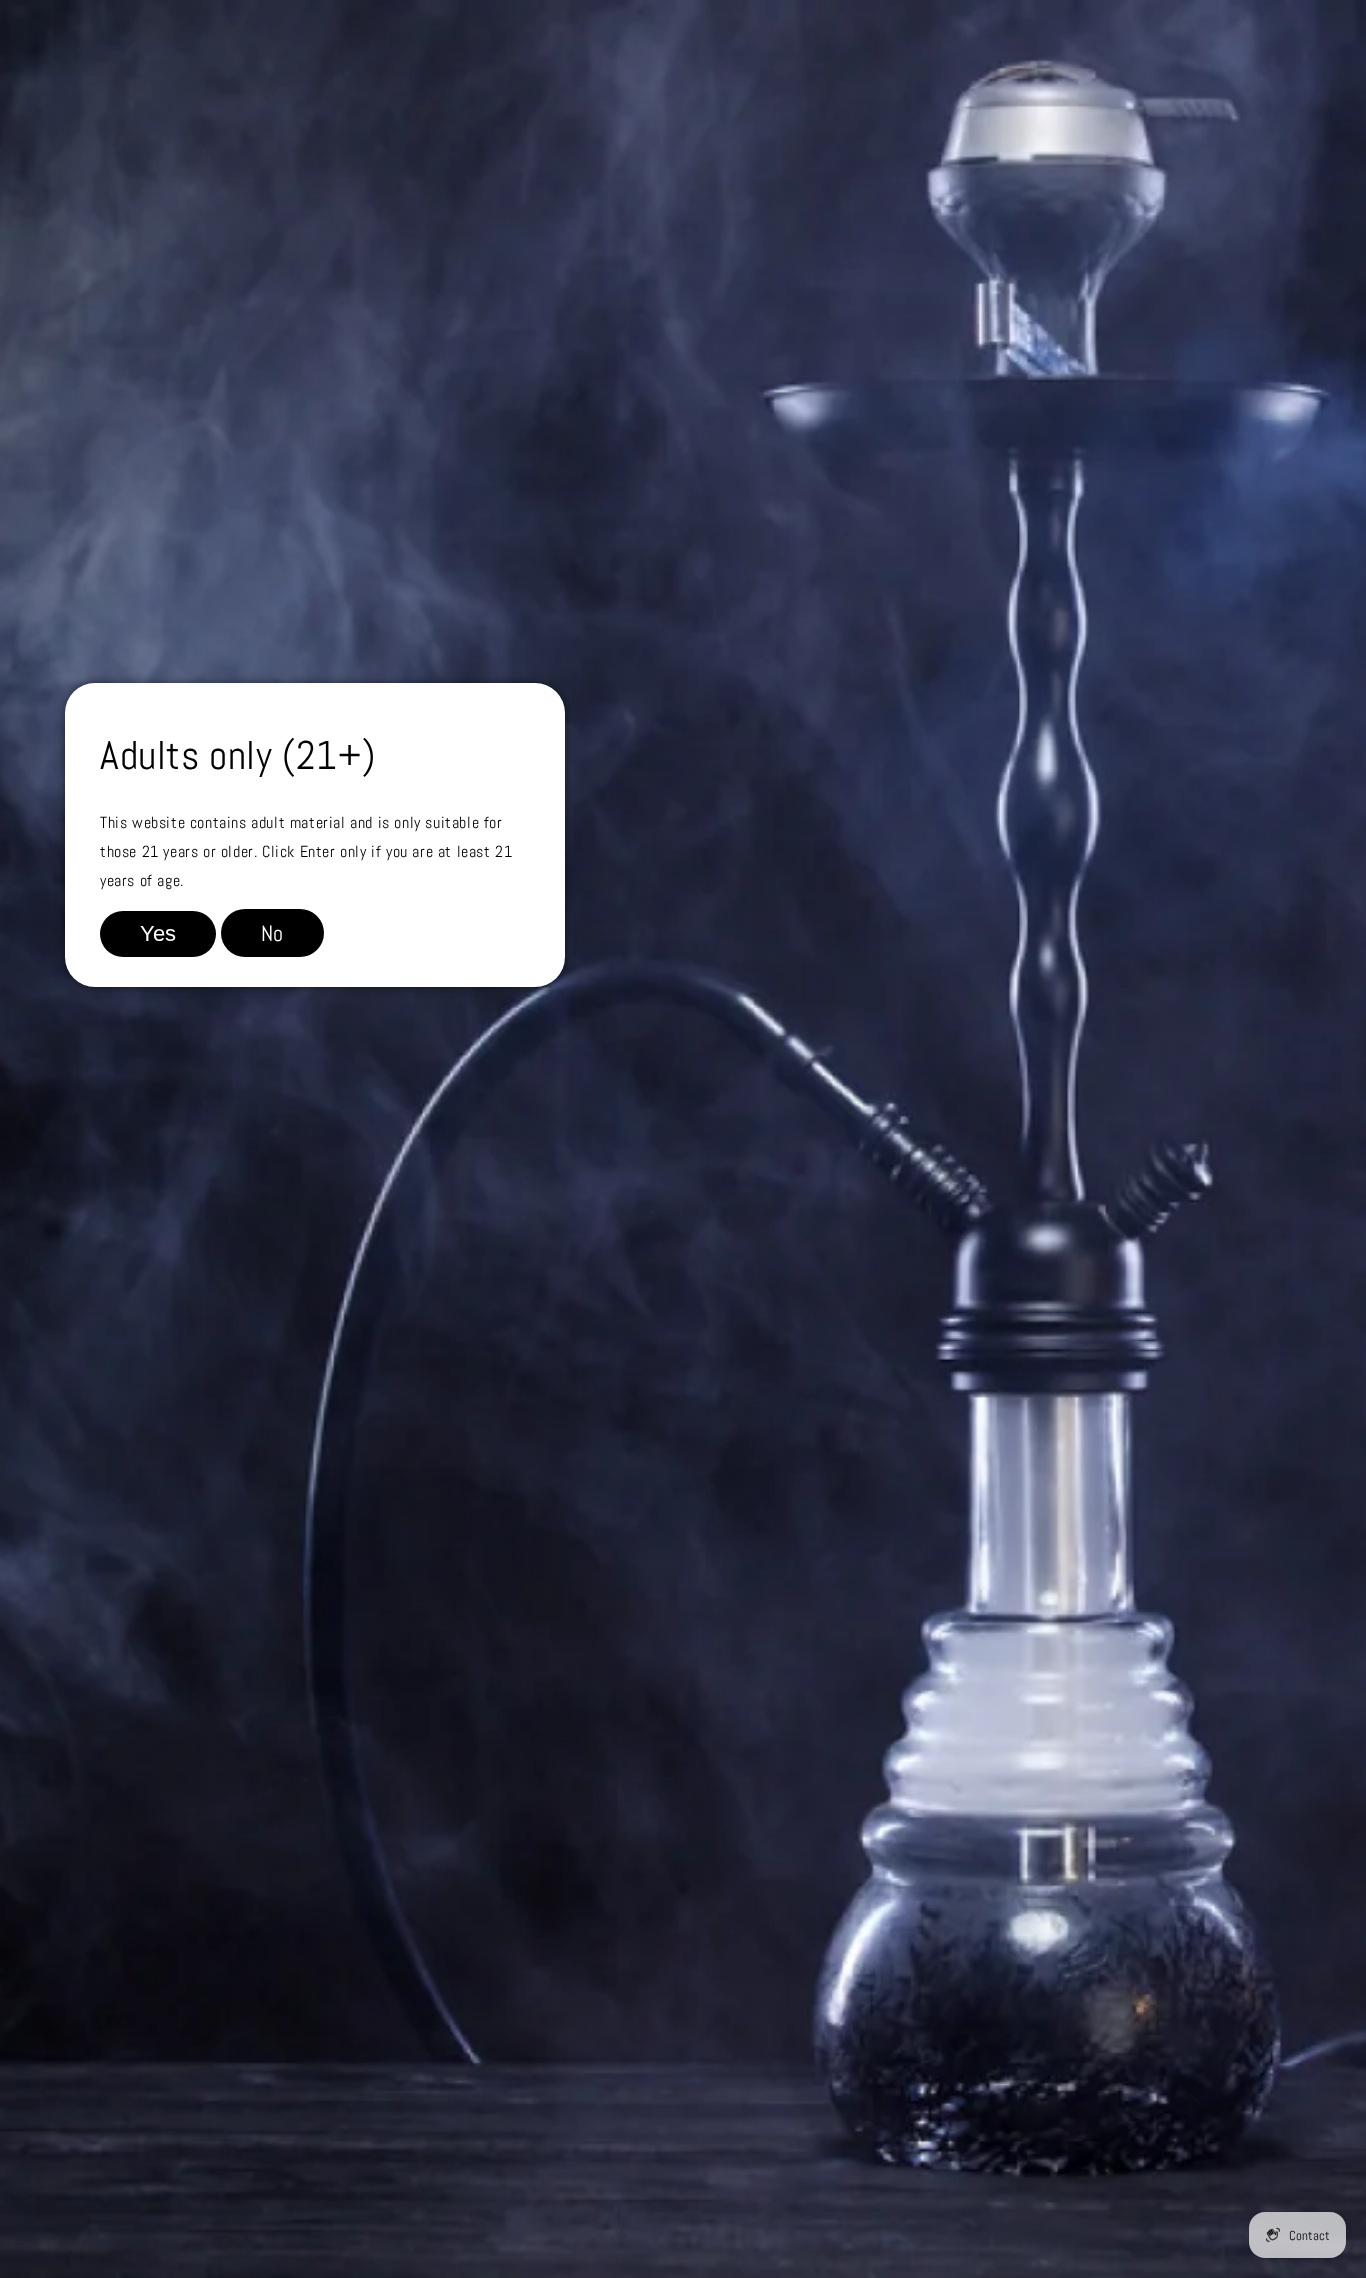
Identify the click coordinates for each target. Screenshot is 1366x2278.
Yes (158, 933)
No (272, 933)
